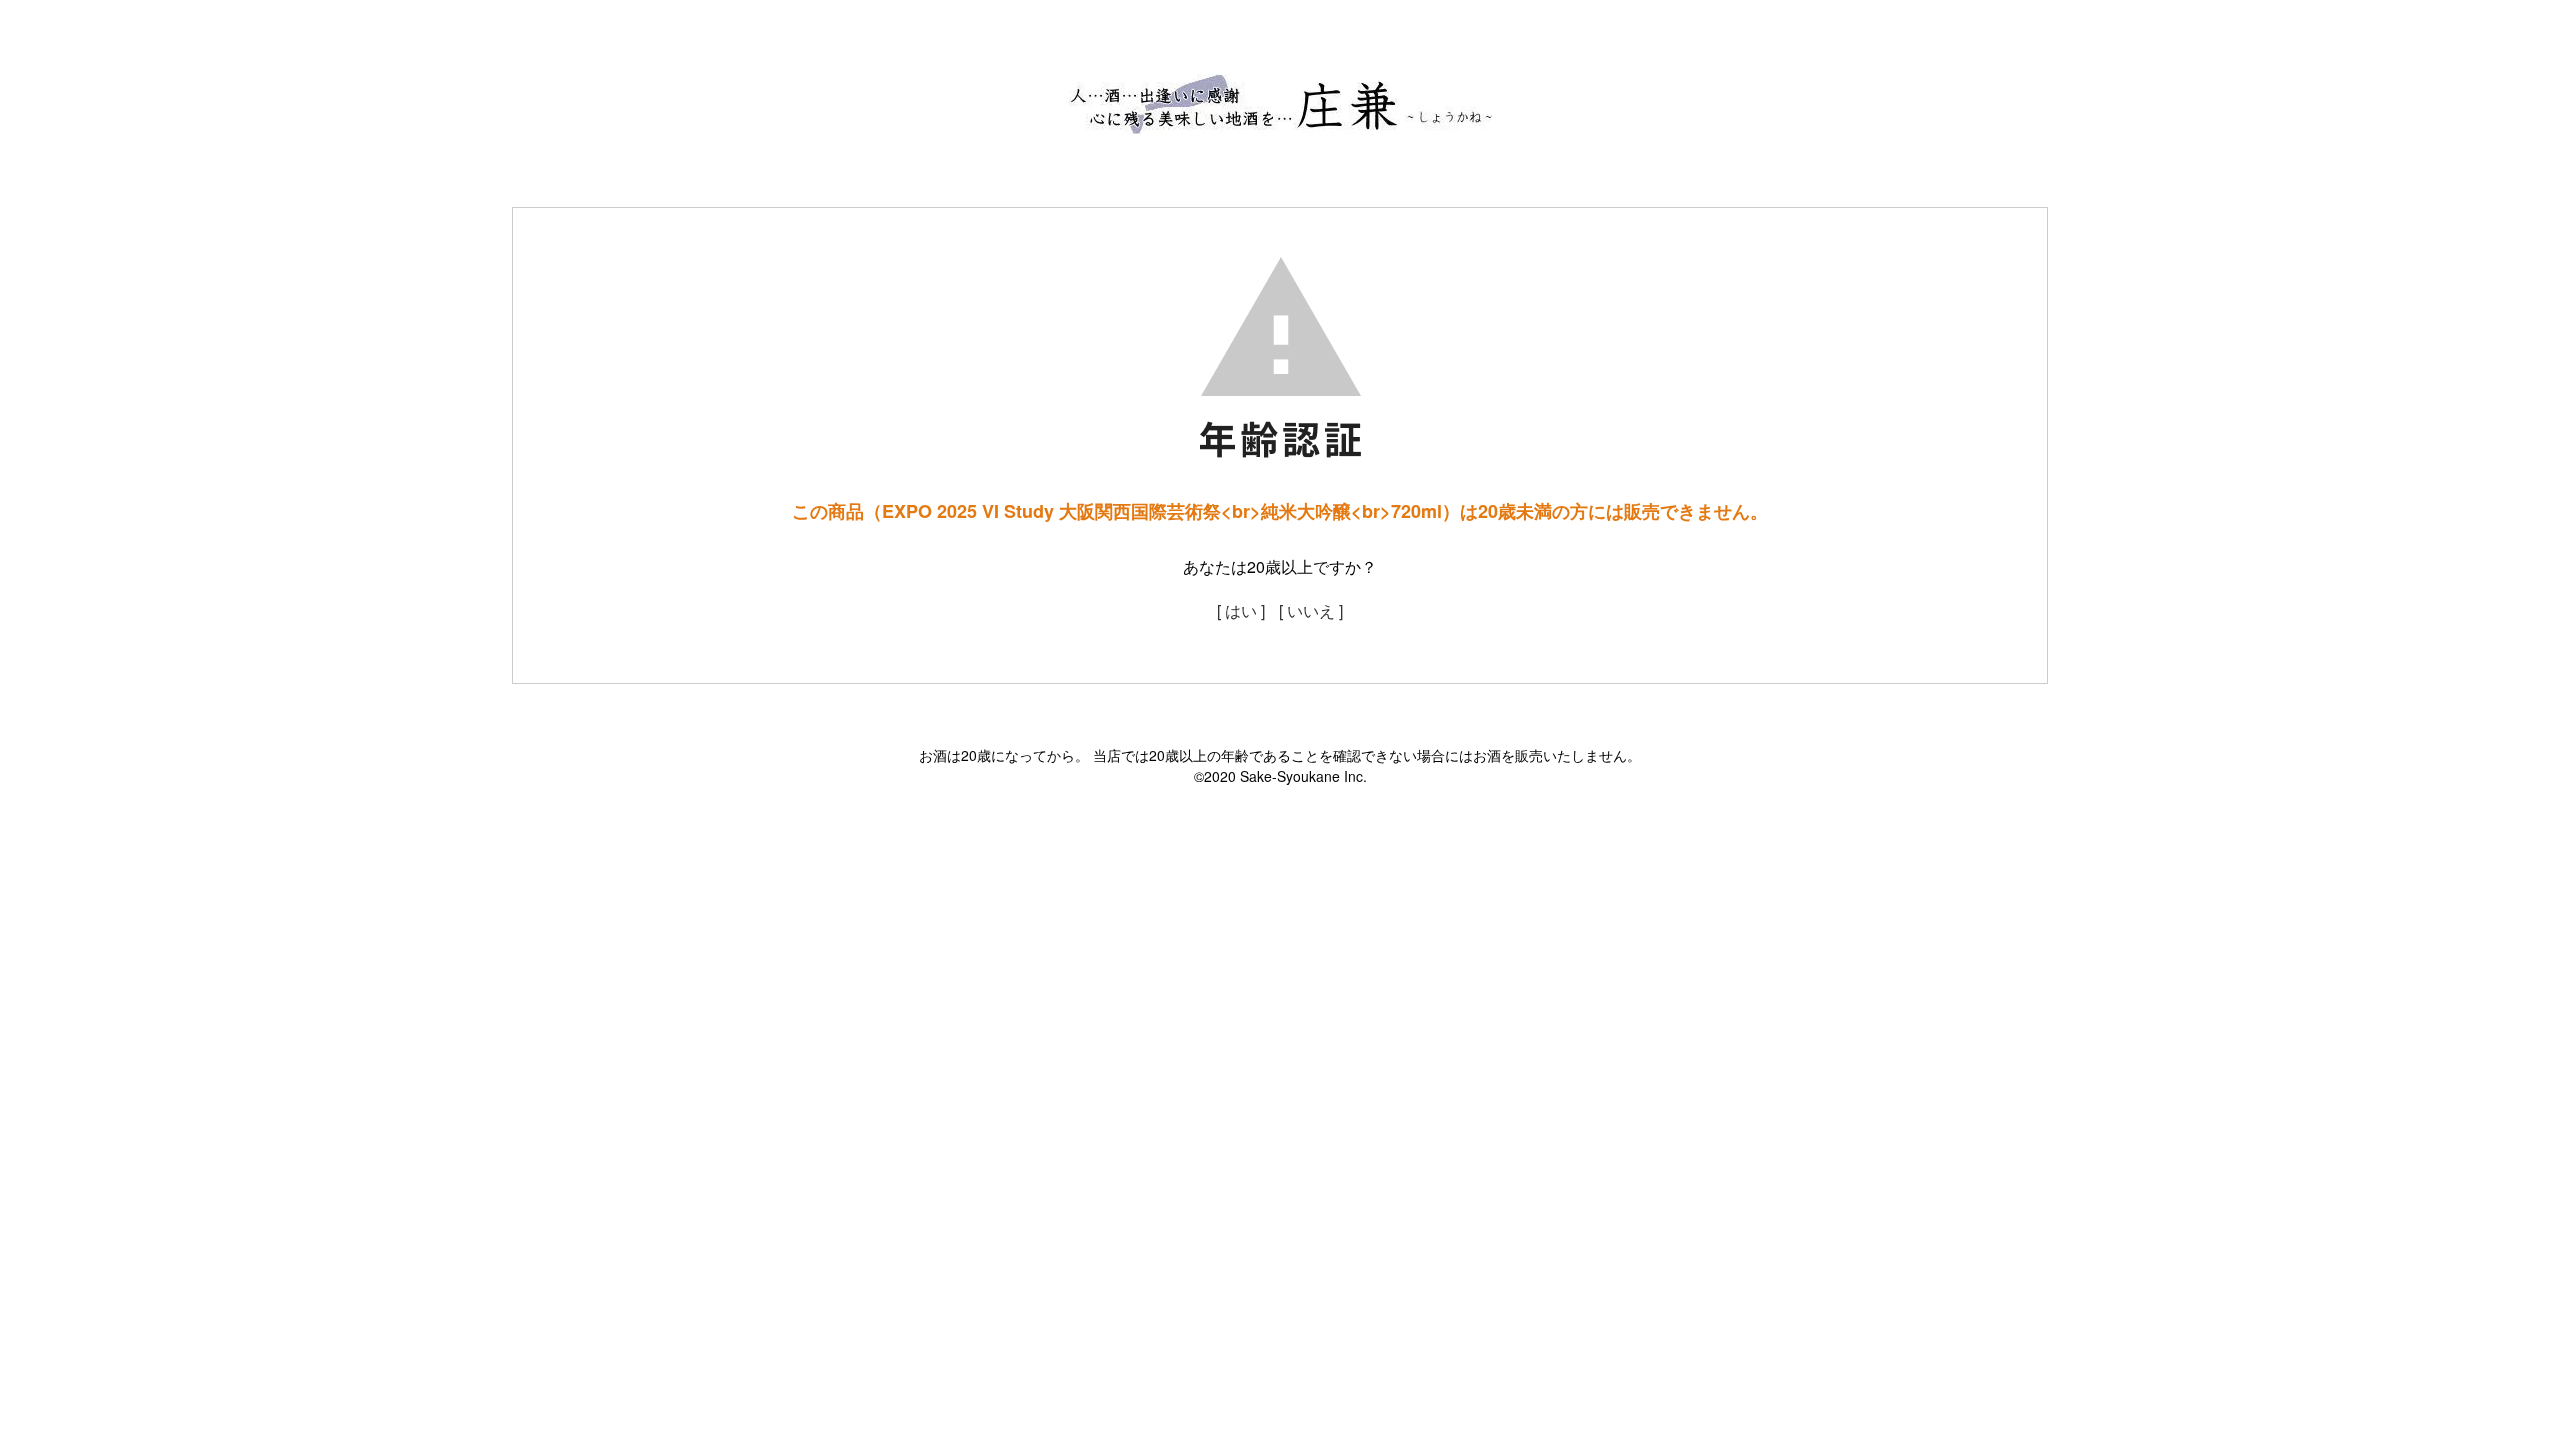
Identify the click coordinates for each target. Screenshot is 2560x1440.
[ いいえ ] (1311, 610)
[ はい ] (1241, 610)
